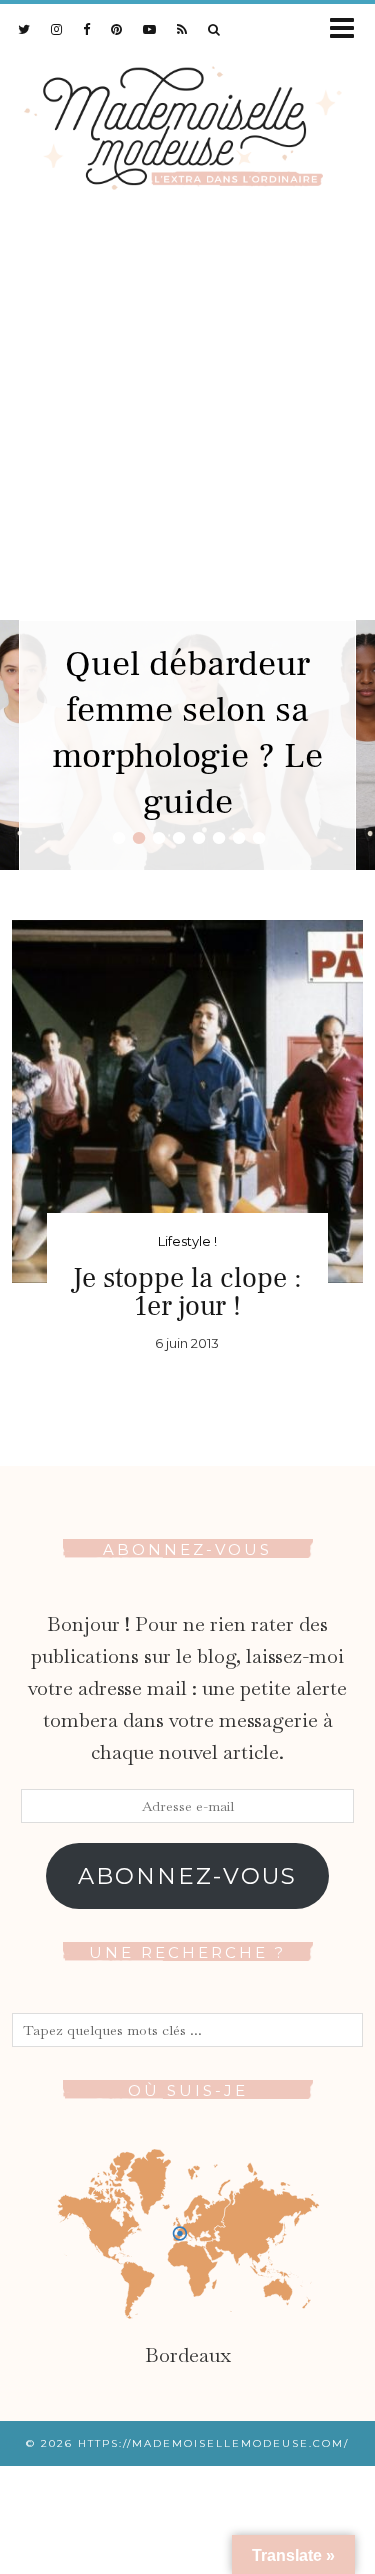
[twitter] (24, 29)
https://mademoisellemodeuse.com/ (213, 2443)
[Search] (214, 29)
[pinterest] (117, 29)
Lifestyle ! (187, 1241)
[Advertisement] (187, 422)
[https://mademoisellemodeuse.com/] (187, 123)
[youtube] (150, 29)
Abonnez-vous (187, 1876)
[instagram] (57, 29)
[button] (348, 29)
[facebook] (87, 29)
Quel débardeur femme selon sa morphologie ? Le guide (187, 733)
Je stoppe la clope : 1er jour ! (187, 1292)
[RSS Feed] (182, 29)
